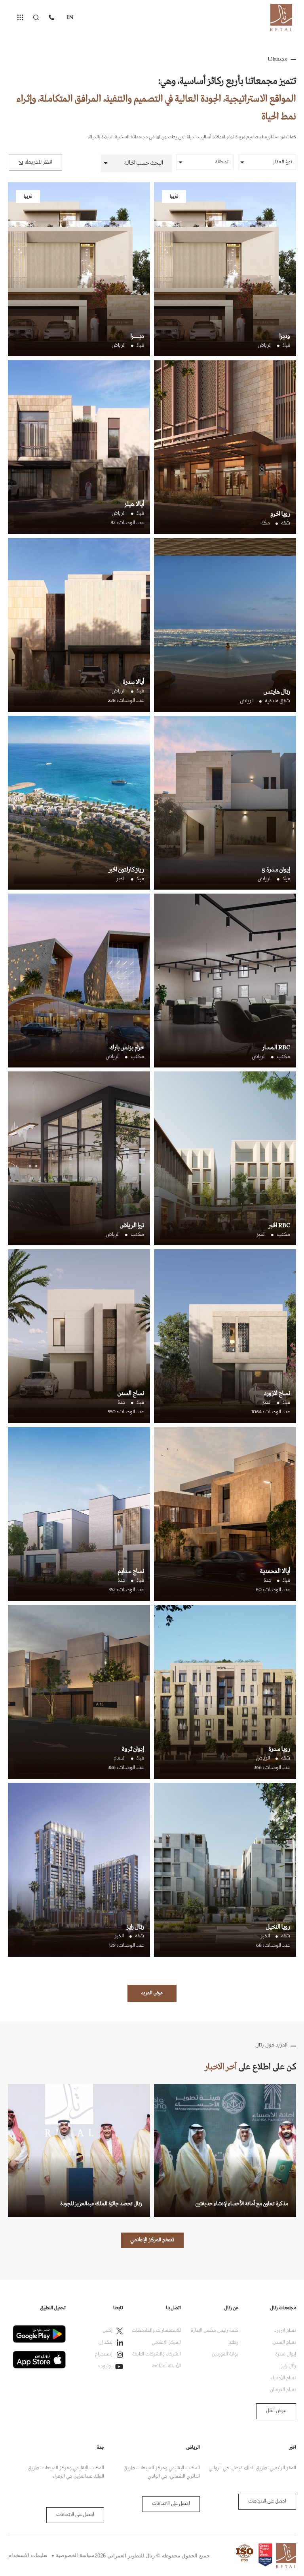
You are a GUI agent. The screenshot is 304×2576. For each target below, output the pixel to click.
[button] (136, 163)
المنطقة (222, 162)
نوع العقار (282, 162)
